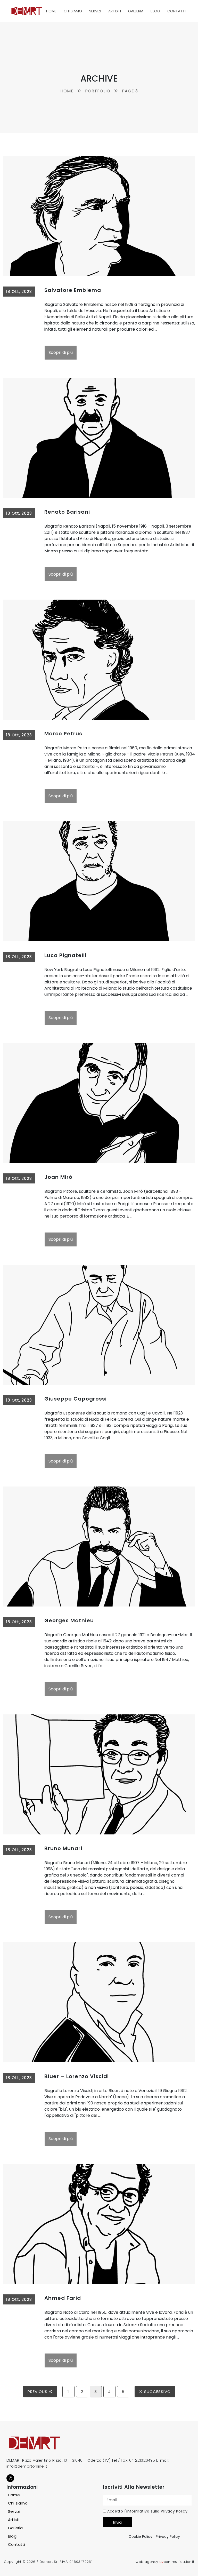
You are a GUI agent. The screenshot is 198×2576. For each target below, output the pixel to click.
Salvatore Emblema (73, 290)
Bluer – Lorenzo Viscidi (77, 2076)
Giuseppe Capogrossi (76, 1399)
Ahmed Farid (63, 2298)
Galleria (136, 11)
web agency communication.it (165, 2562)
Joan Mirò (58, 1177)
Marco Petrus (63, 734)
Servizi (95, 11)
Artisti (115, 11)
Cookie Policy (141, 2537)
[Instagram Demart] (10, 2478)
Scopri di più (61, 352)
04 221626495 (142, 2460)
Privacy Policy (174, 2511)
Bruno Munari (63, 1848)
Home (51, 11)
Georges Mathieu (69, 1620)
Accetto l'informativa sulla (147, 2511)
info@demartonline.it (27, 2466)
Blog (155, 11)
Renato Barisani (67, 512)
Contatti (176, 11)
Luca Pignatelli (65, 955)
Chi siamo (73, 11)
